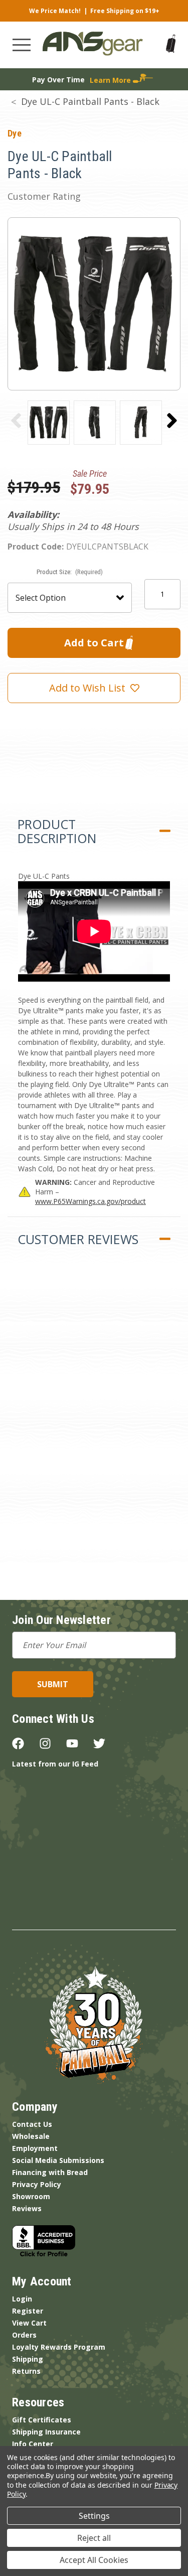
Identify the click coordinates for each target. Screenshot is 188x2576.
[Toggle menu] (22, 45)
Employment (35, 2148)
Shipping (28, 2359)
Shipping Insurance (46, 2432)
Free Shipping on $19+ (125, 11)
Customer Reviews (78, 1239)
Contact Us (32, 2124)
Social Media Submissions (58, 2160)
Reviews (27, 2208)
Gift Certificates (42, 2420)
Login (22, 2299)
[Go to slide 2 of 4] (172, 421)
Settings (94, 2516)
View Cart (29, 2323)
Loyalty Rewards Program (59, 2347)
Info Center (33, 2444)
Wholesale (31, 2136)
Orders (24, 2335)
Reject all (94, 2538)
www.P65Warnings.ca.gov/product (90, 1201)
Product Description (57, 831)
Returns (26, 2371)
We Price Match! (55, 11)
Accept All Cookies (94, 2560)
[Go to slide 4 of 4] (16, 421)
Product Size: (70, 572)
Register (28, 2311)
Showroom (31, 2196)
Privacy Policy (37, 2184)
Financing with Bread (50, 2172)
